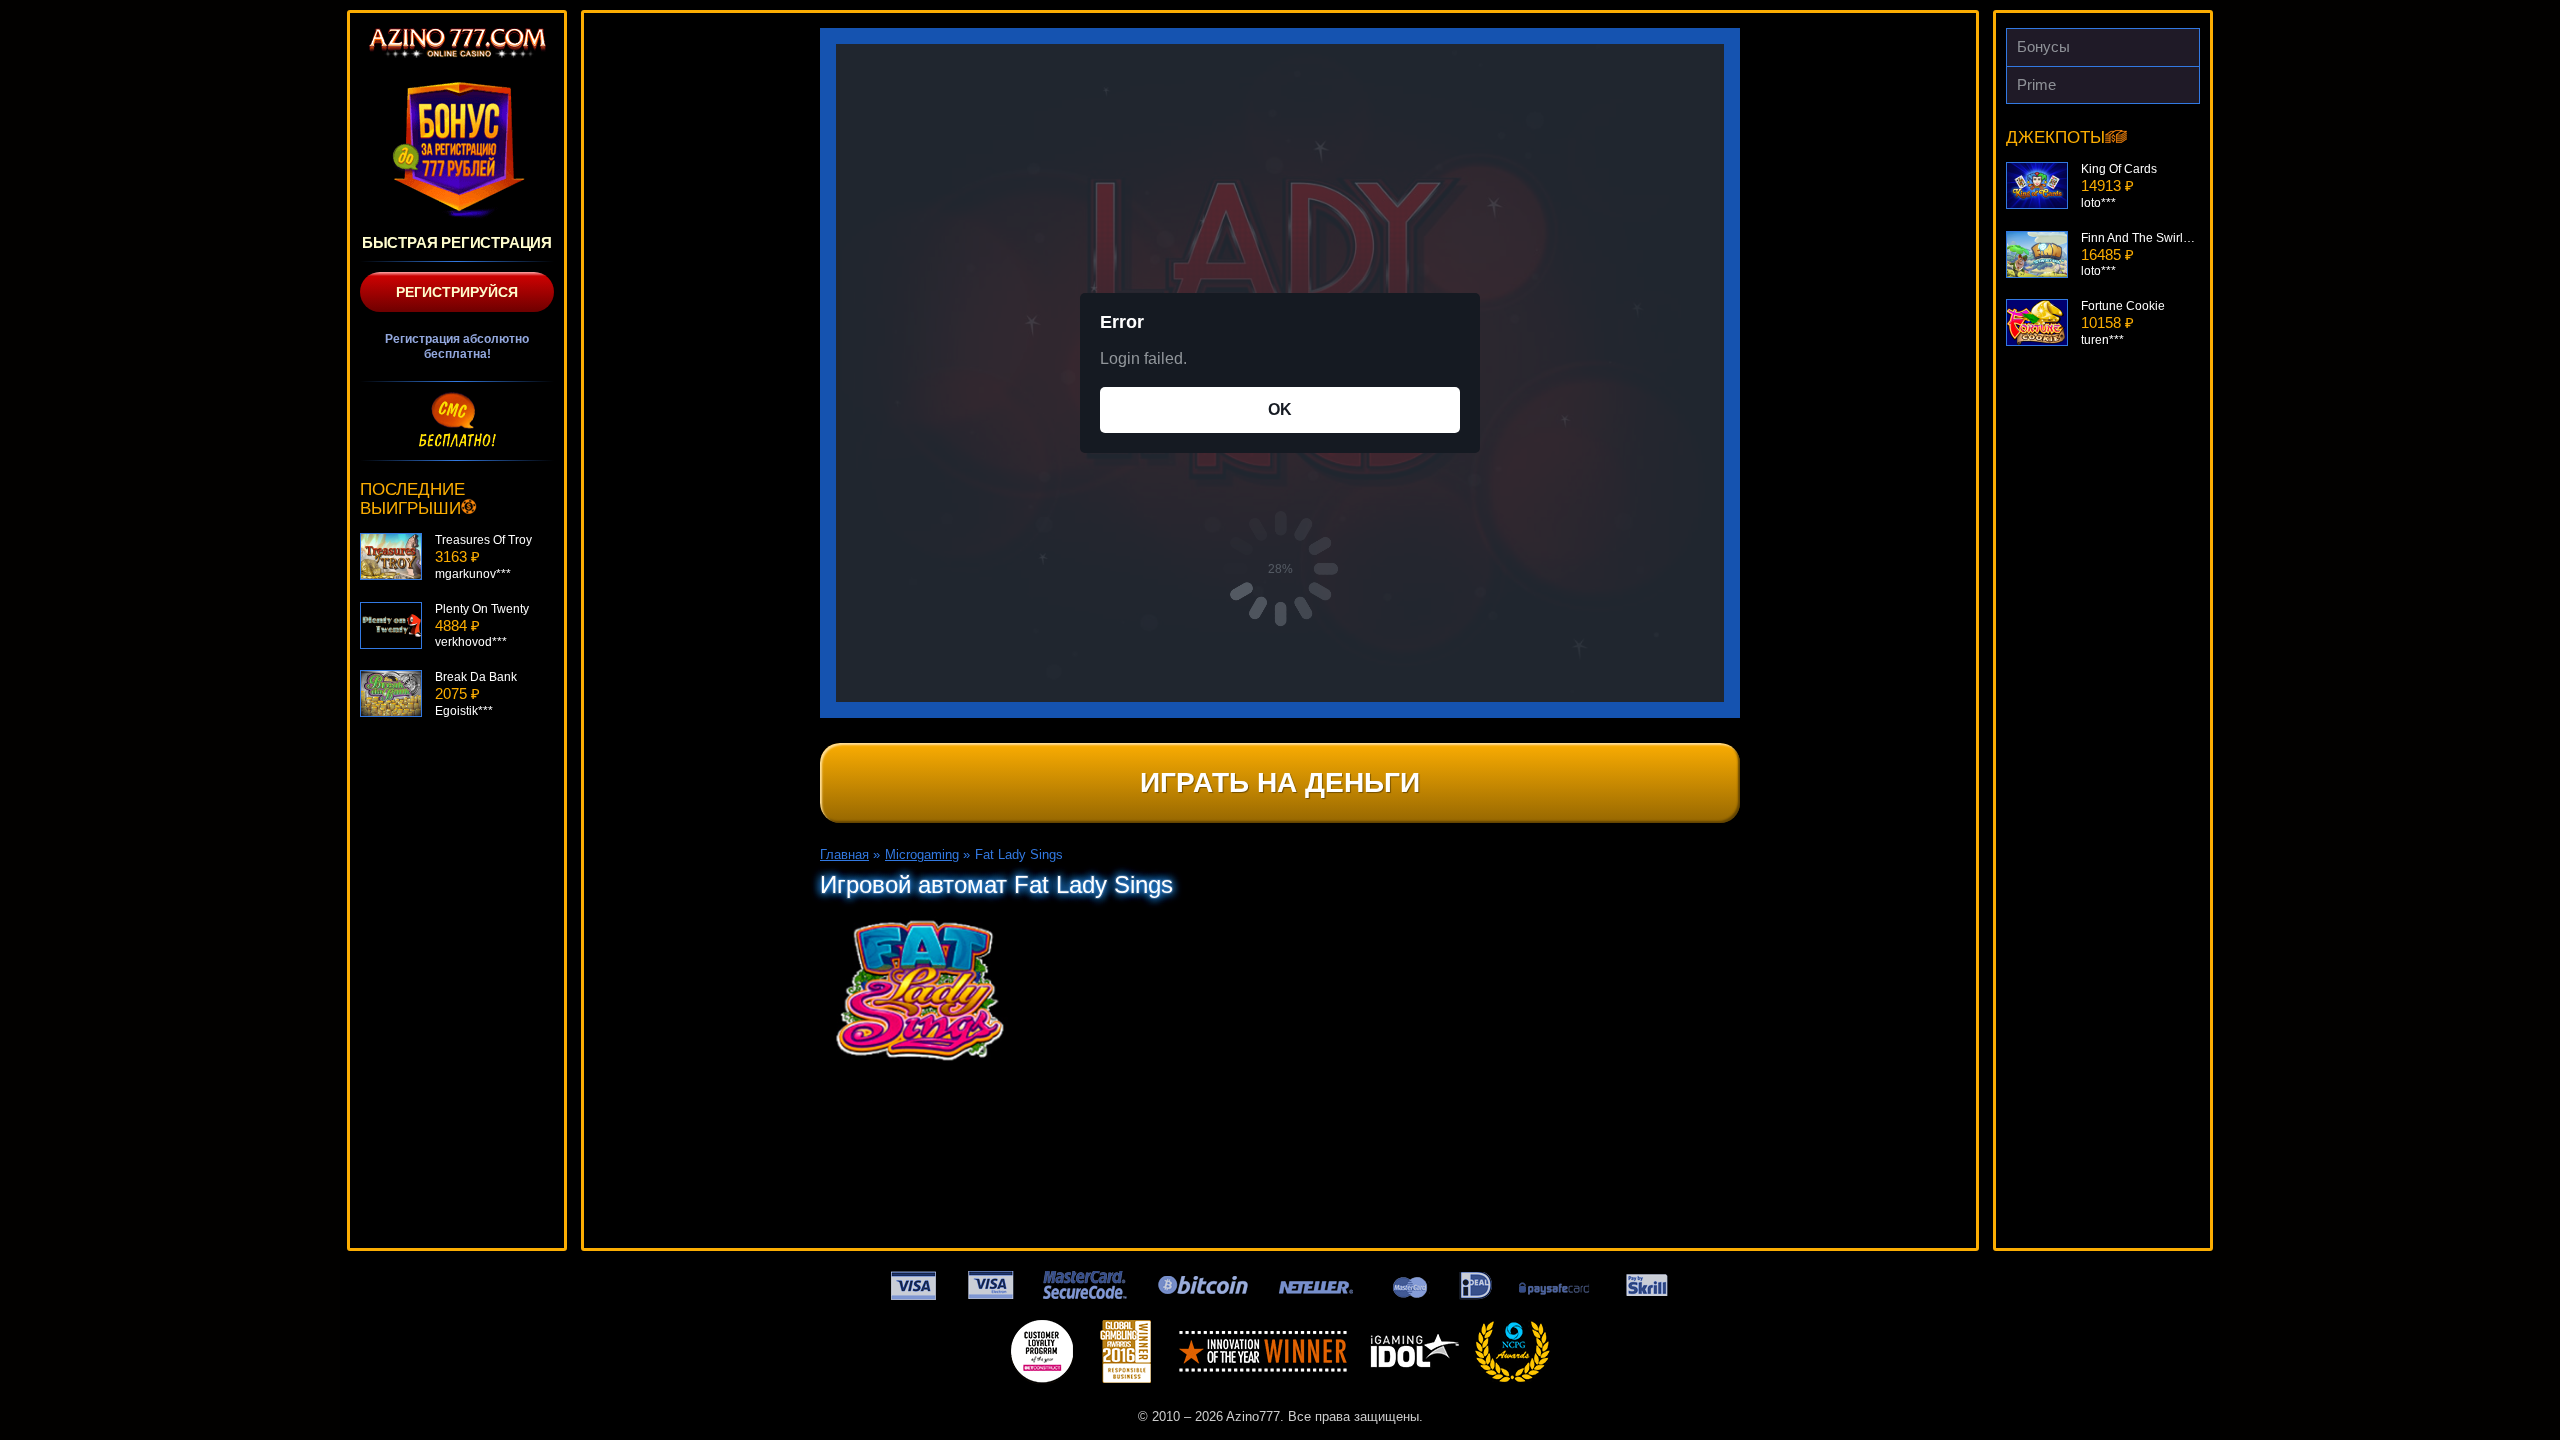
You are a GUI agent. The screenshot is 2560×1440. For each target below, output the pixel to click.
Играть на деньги (1280, 782)
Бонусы (2043, 46)
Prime (2036, 84)
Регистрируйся (457, 292)
